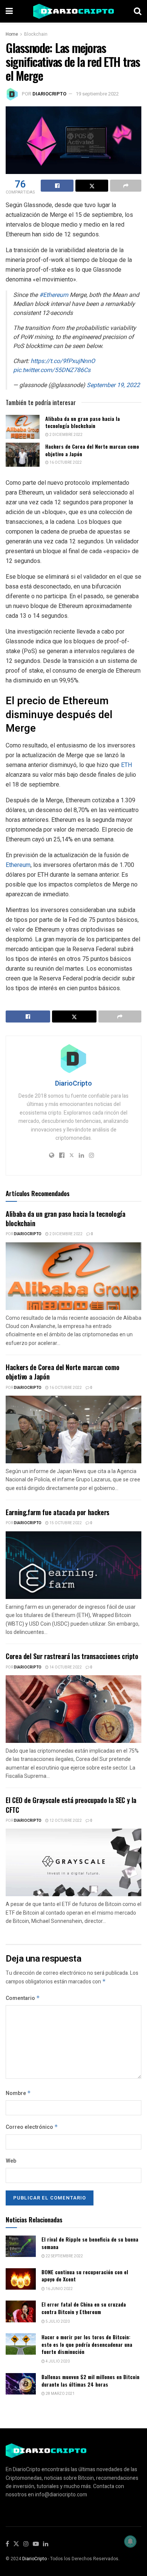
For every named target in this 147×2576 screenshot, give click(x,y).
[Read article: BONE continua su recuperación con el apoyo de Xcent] (21, 2279)
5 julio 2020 (57, 2322)
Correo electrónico (32, 2127)
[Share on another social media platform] (126, 186)
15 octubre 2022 (65, 1523)
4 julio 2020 (57, 2361)
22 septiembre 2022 (64, 2256)
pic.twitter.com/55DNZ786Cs (52, 370)
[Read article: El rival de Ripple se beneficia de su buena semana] (21, 2246)
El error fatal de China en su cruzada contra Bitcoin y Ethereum (84, 2308)
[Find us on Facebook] (7, 2544)
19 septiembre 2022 (97, 94)
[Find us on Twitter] (16, 2544)
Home (12, 34)
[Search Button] (138, 11)
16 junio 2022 (59, 2289)
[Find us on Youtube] (36, 2544)
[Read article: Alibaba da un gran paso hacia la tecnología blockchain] (23, 427)
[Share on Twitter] (92, 186)
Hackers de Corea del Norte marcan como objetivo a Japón (92, 450)
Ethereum (18, 865)
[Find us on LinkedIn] (46, 2544)
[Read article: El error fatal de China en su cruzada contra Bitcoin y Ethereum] (21, 2311)
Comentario (23, 1998)
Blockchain (36, 34)
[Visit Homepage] (73, 11)
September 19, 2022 (113, 385)
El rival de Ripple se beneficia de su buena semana (90, 2243)
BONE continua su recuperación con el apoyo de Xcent (85, 2276)
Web (11, 2161)
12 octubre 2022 (65, 1821)
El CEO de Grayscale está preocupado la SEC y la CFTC (71, 1805)
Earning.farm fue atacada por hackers (57, 1512)
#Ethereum (54, 295)
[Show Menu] (9, 11)
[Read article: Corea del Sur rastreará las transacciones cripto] (73, 1709)
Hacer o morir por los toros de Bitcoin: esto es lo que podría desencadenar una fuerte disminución (87, 2344)
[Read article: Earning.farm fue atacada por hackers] (73, 1565)
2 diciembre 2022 (66, 435)
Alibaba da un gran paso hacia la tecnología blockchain (83, 422)
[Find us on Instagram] (26, 2544)
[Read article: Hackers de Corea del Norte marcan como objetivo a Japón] (23, 455)
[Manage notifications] (130, 2541)
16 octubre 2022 (65, 463)
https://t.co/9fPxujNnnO (63, 361)
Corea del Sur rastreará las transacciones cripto (72, 1656)
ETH (126, 765)
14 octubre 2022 (65, 1667)
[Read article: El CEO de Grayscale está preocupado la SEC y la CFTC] (73, 1862)
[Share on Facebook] (57, 186)
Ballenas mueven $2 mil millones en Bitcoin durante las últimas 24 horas (90, 2380)
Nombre (18, 2093)
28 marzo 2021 (60, 2394)
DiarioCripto (49, 94)
